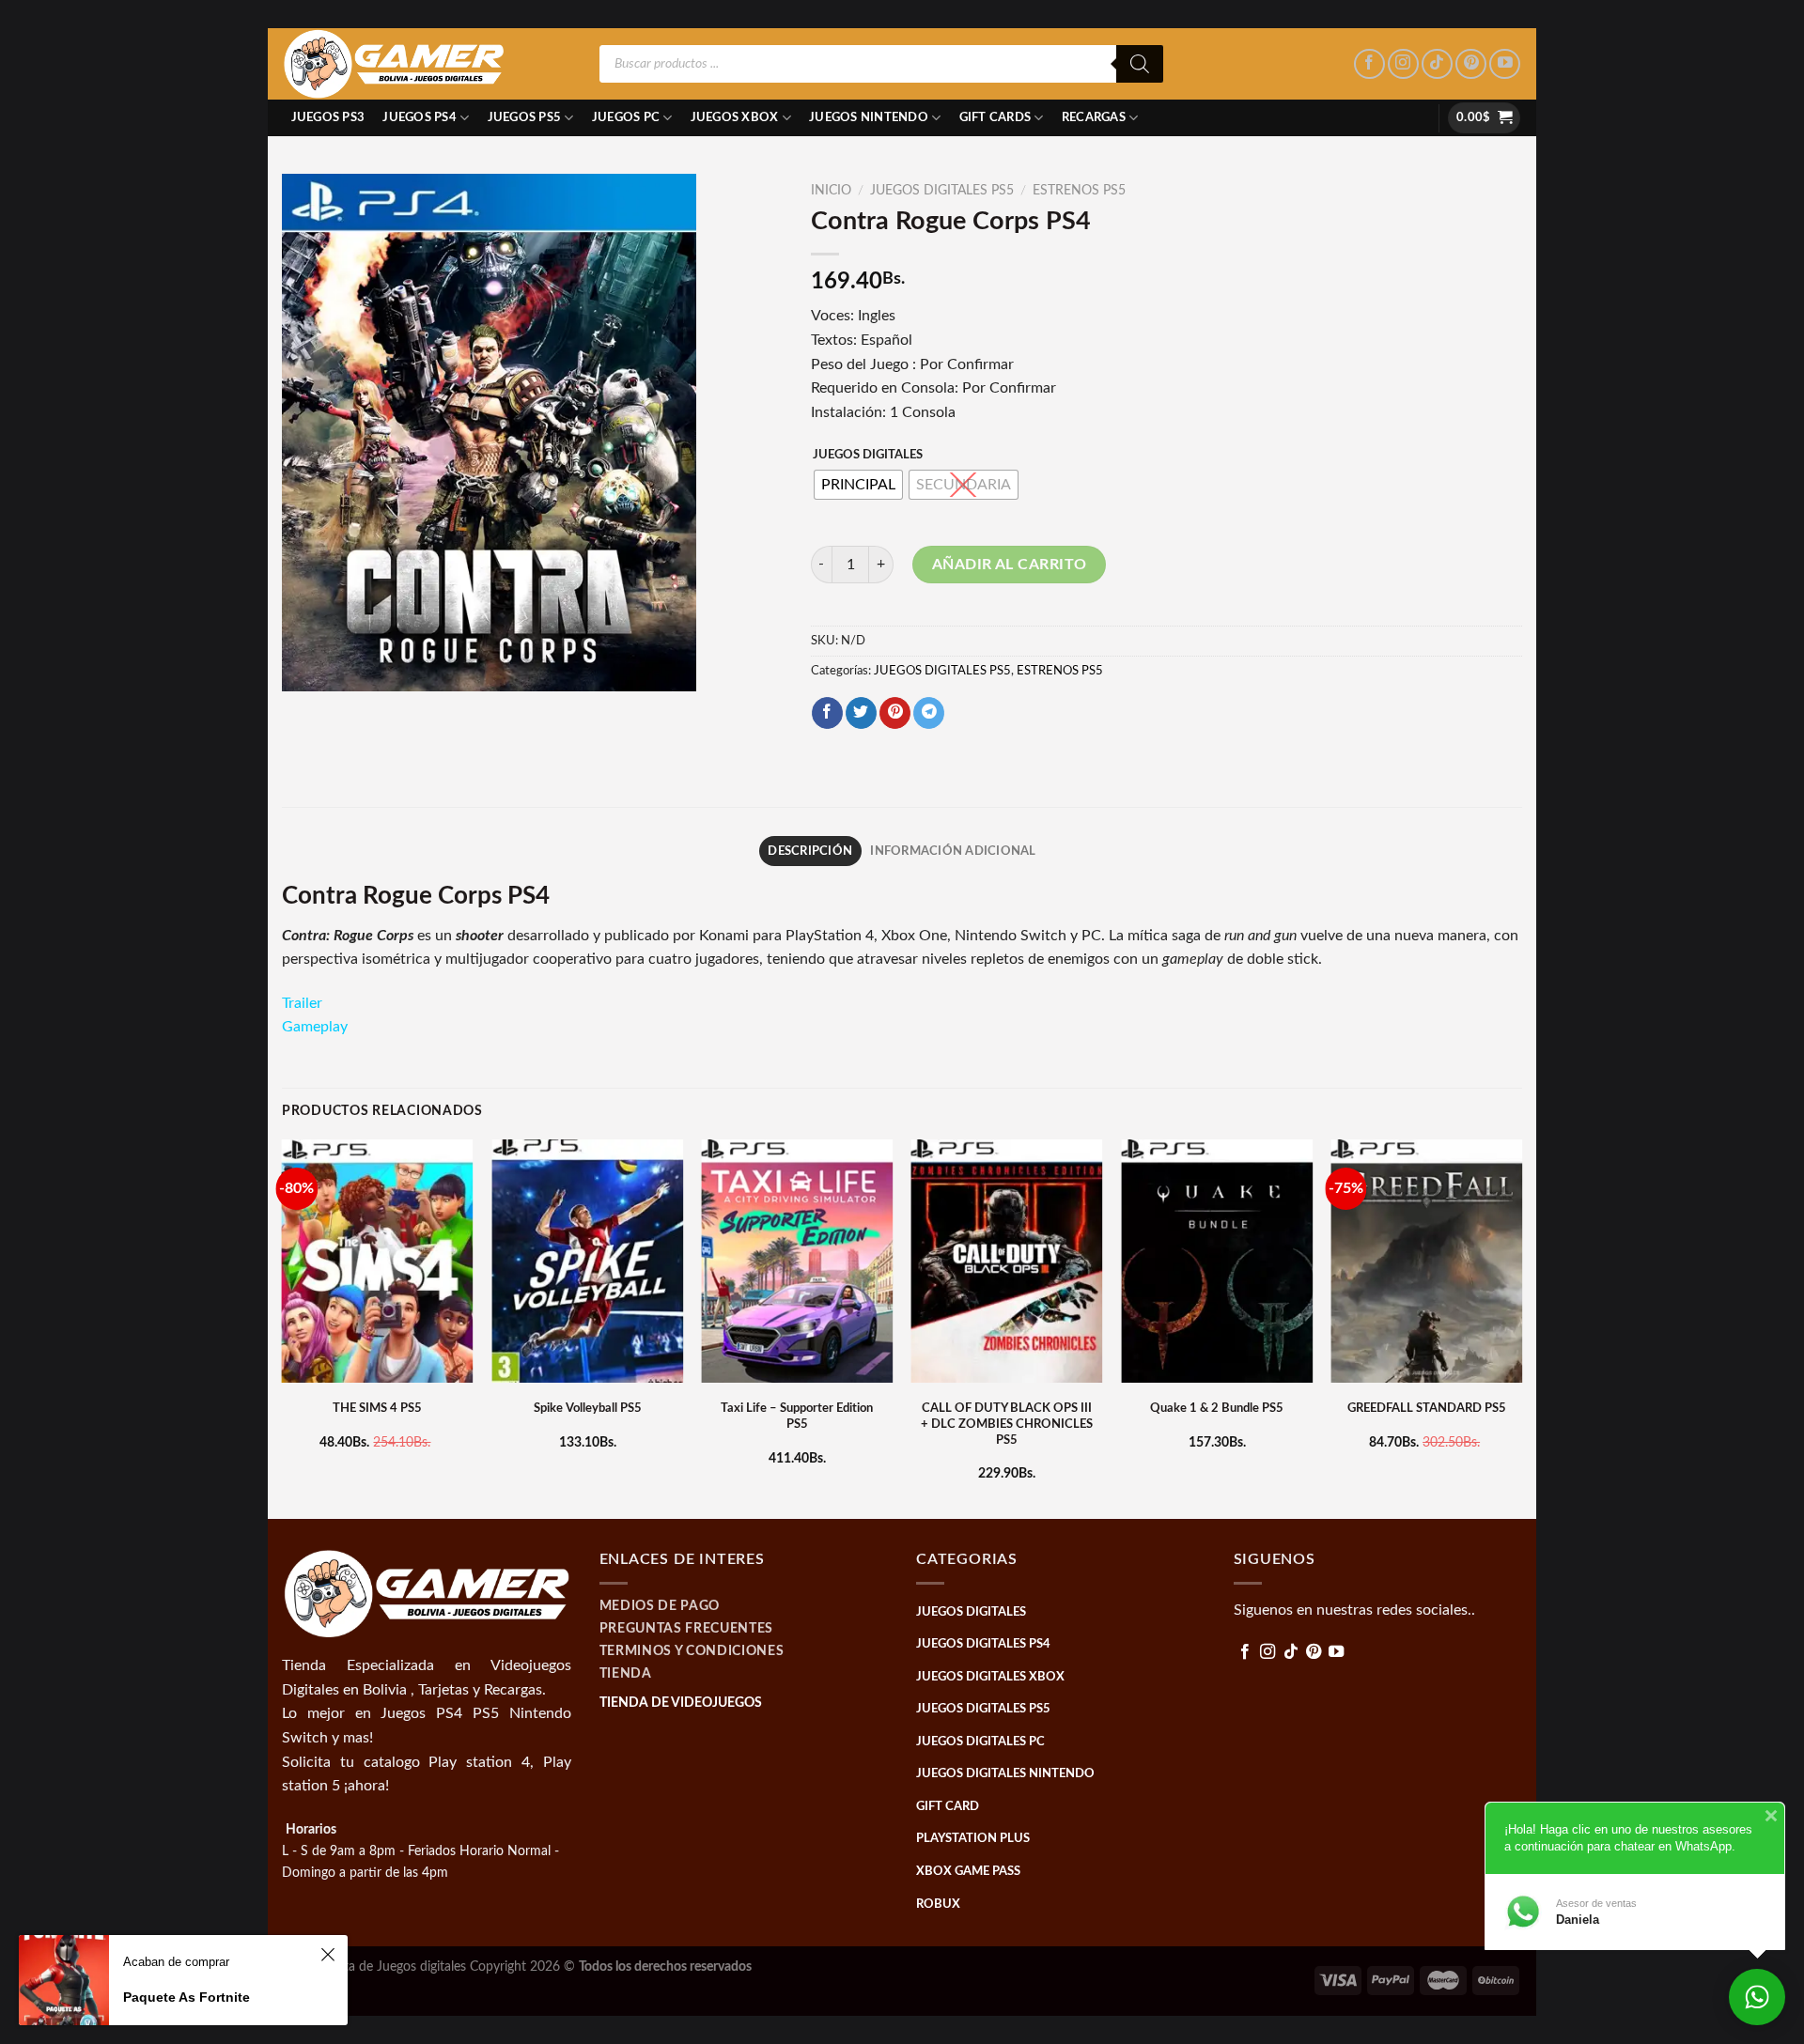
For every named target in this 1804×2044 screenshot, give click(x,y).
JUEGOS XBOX (735, 117)
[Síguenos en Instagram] (1403, 64)
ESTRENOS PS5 (1079, 191)
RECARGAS (1094, 117)
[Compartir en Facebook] (827, 713)
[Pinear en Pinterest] (895, 713)
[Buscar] (1140, 64)
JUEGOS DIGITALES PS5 (942, 191)
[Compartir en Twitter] (861, 713)
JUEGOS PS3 (328, 117)
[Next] (1521, 1327)
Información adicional (953, 851)
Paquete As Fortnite (187, 1997)
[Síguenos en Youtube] (1505, 64)
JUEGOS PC (626, 117)
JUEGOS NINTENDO (869, 117)
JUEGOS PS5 (525, 117)
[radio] (858, 485)
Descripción (810, 851)
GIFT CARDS (995, 117)
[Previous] (283, 1327)
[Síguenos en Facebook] (1369, 64)
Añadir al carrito (1010, 565)
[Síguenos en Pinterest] (1471, 64)
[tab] (810, 851)
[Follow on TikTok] (1437, 64)
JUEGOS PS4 (420, 117)
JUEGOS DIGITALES (868, 455)
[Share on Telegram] (929, 713)
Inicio (831, 191)
